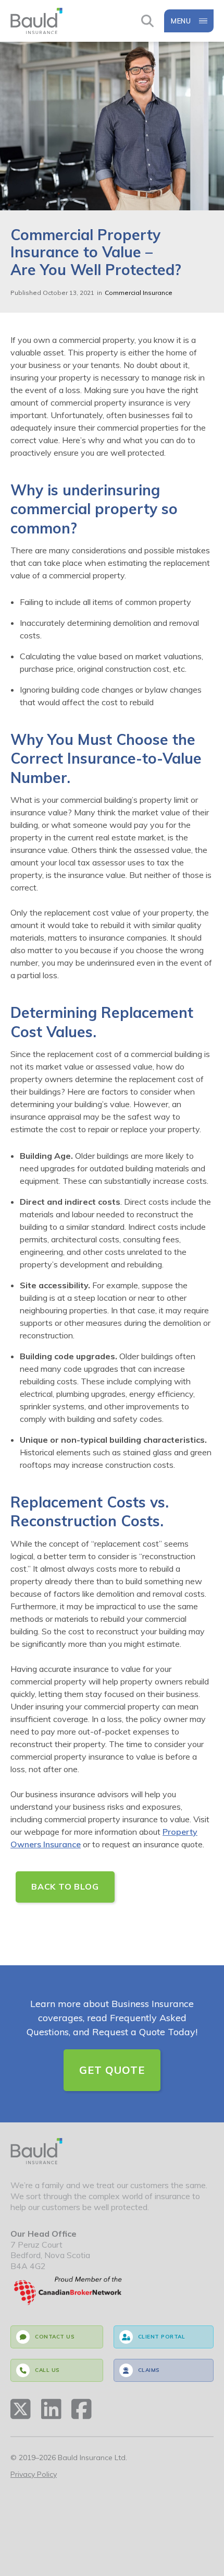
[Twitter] (21, 2409)
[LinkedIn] (51, 2409)
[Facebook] (82, 2409)
